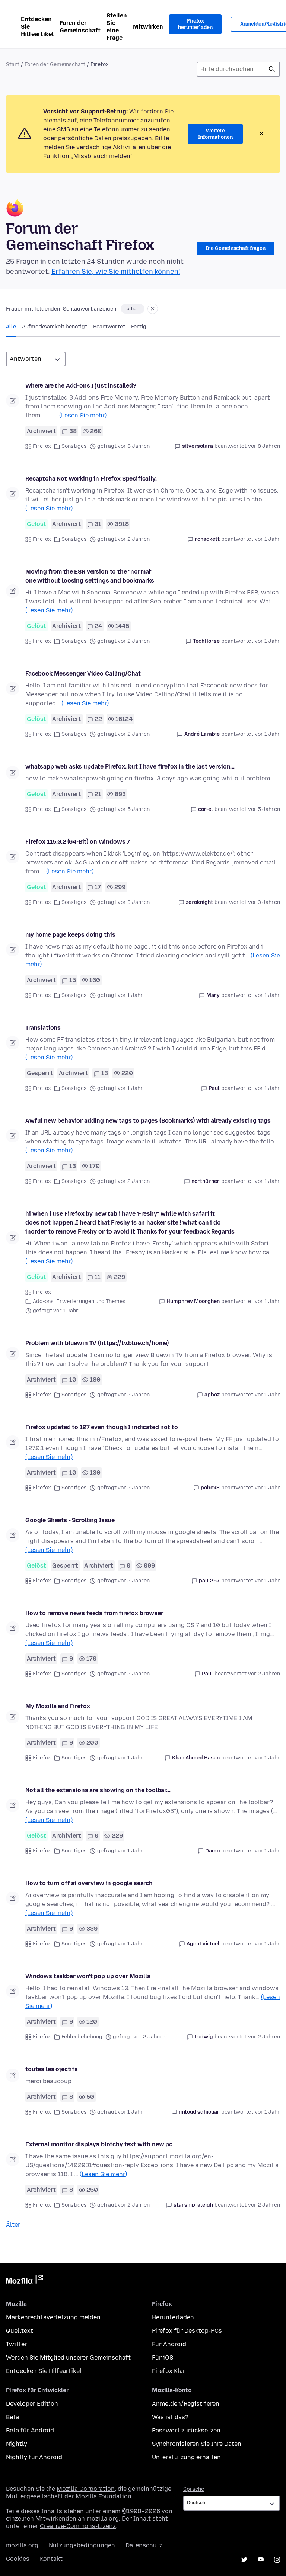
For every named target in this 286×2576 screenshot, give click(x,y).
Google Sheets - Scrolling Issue (70, 1520)
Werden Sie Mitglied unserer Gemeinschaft (68, 2357)
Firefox (42, 446)
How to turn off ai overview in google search (89, 1883)
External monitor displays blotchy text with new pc (99, 2144)
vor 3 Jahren (264, 902)
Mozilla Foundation (104, 2496)
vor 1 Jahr (267, 539)
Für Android (169, 2344)
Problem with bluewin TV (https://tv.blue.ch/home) (97, 1343)
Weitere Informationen (215, 134)
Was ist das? (170, 2417)
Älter (13, 2225)
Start (13, 65)
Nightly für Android (34, 2457)
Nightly (17, 2444)
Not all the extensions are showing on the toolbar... (98, 1790)
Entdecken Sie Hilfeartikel (37, 27)
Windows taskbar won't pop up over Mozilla (88, 1976)
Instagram (277, 2560)
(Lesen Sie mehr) (83, 415)
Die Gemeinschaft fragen (236, 248)
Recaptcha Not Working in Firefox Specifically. (91, 479)
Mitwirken (148, 27)
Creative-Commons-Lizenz (78, 2526)
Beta (12, 2417)
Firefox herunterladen (195, 24)
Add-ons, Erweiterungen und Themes (79, 1301)
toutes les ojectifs (52, 2069)
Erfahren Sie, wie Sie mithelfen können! (116, 272)
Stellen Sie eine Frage (117, 27)
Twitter (17, 2344)
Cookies (18, 2559)
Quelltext (20, 2331)
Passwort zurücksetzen (186, 2430)
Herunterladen (173, 2317)
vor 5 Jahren (264, 809)
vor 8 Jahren (264, 446)
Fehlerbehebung (82, 2037)
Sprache (194, 2489)
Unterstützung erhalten (186, 2457)
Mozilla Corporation (86, 2489)
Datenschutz (144, 2545)
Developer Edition (32, 2404)
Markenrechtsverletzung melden (53, 2317)
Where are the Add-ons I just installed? (81, 386)
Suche (272, 69)
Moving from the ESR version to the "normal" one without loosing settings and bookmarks (90, 576)
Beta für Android (30, 2430)
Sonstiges (74, 446)
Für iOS (163, 2357)
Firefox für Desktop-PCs (187, 2331)
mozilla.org (22, 2545)
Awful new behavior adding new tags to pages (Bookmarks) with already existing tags (148, 1121)
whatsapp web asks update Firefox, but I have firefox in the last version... (130, 766)
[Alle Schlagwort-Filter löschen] (153, 309)
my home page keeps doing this (70, 935)
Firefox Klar (169, 2371)
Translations (43, 1028)
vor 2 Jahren (264, 1674)
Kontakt (51, 2559)
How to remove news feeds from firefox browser (94, 1613)
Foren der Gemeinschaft (80, 27)
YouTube (261, 2560)
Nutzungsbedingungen (82, 2545)
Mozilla (25, 2281)
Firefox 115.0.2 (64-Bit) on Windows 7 (78, 842)
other (133, 309)
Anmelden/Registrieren (186, 2404)
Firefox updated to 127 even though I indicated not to (102, 1427)
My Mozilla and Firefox (58, 1706)
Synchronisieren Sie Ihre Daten (197, 2444)
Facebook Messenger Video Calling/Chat (83, 673)
